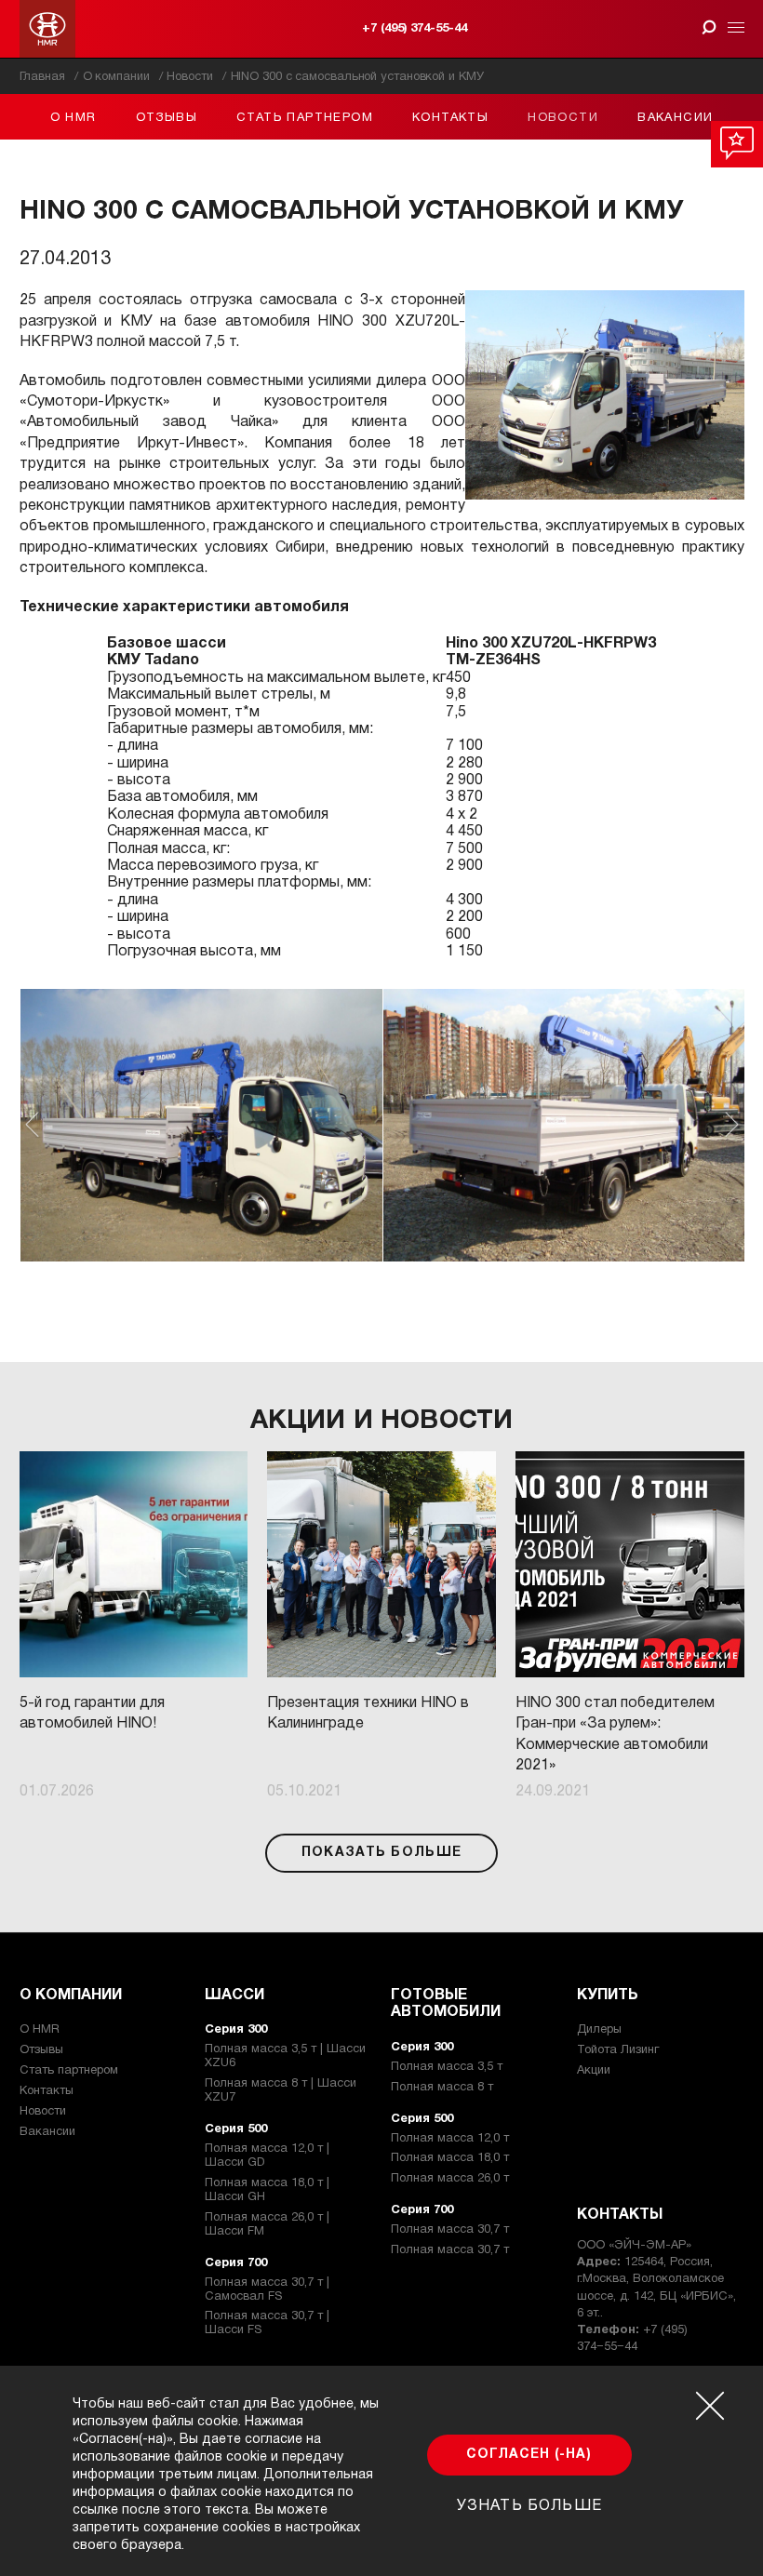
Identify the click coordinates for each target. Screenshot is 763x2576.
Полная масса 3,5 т (447, 2067)
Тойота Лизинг (618, 2050)
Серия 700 (236, 2263)
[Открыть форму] (709, 27)
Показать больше (382, 1853)
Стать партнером (305, 118)
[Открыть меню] (733, 29)
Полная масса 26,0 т (450, 2179)
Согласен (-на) (529, 2455)
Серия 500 (236, 2129)
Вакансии (675, 118)
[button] (201, 1125)
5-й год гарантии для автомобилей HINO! (92, 1714)
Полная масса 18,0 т (450, 2158)
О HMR (74, 118)
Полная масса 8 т (442, 2088)
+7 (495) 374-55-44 (415, 29)
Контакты (450, 118)
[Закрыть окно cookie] (710, 2406)
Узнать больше (529, 2506)
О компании (71, 1995)
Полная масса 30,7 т (450, 2230)
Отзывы (167, 118)
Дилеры (599, 2030)
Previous (32, 1125)
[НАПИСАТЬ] (737, 144)
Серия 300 (236, 2030)
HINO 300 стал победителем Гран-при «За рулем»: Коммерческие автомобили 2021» (615, 1735)
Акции (594, 2071)
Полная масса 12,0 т (450, 2139)
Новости (563, 118)
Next (732, 1125)
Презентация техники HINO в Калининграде (368, 1714)
